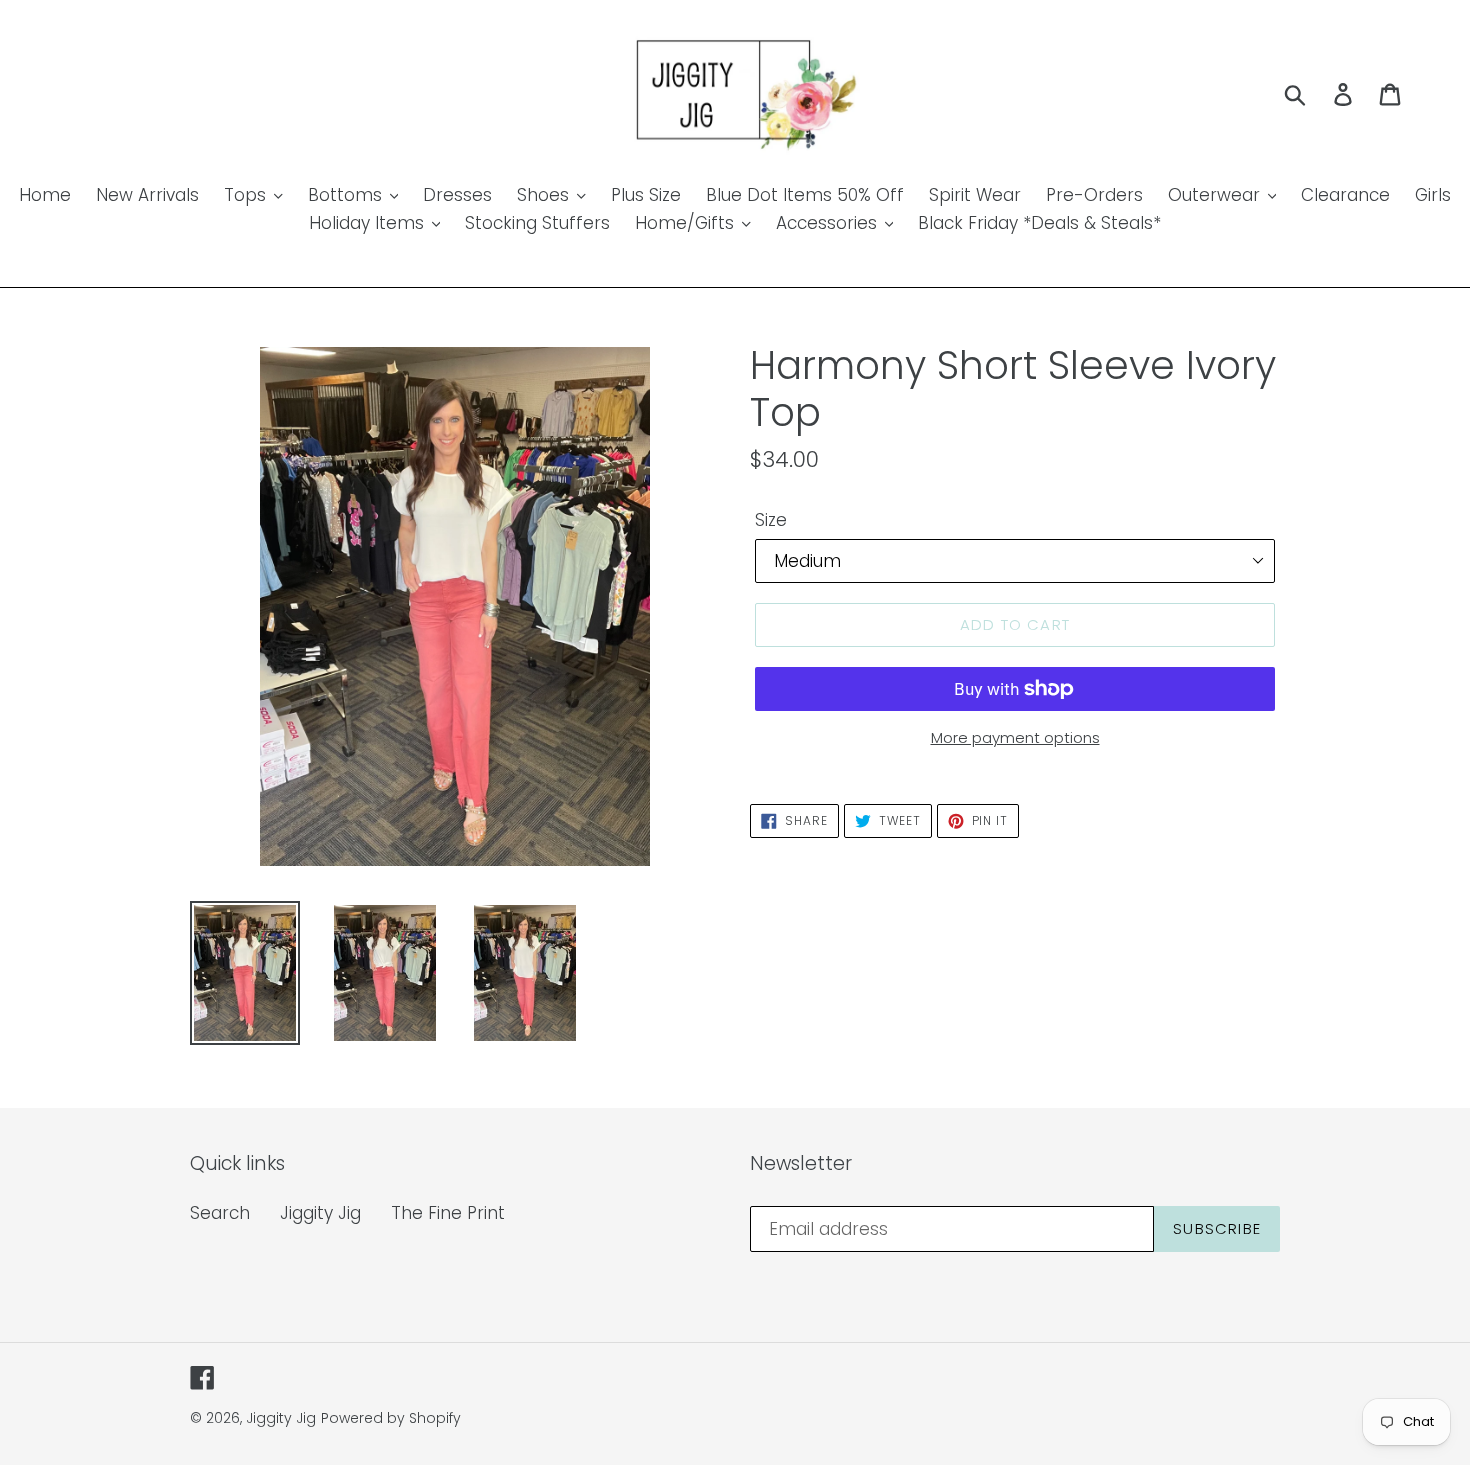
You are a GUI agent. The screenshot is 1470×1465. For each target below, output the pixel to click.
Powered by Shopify (391, 1418)
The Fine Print (448, 1213)
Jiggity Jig (320, 1213)
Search (220, 1213)
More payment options (1015, 737)
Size (771, 520)
